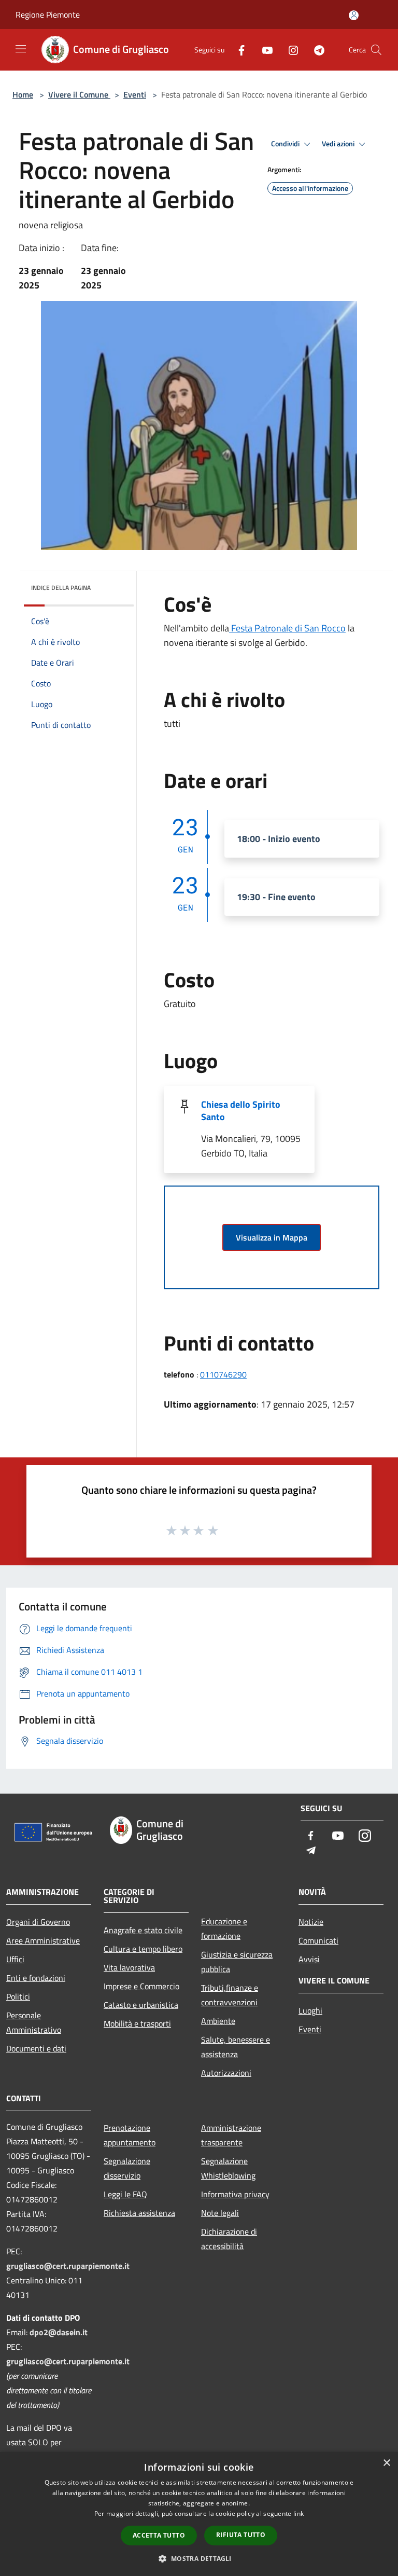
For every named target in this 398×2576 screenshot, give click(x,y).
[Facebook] (237, 50)
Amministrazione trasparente (231, 2135)
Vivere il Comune (79, 94)
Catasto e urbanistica (141, 2005)
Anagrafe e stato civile (143, 1930)
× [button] (386, 2463)
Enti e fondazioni (36, 1978)
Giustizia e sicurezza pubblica (237, 1962)
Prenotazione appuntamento (130, 2135)
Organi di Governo (38, 1922)
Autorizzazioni (226, 2073)
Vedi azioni (339, 144)
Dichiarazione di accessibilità (229, 2239)
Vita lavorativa (129, 1967)
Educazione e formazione (224, 1928)
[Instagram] (289, 50)
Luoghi (310, 2010)
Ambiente (218, 2021)
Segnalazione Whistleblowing (228, 2168)
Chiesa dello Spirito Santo (241, 1111)
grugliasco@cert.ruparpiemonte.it (68, 2266)
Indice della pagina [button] (61, 588)
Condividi (286, 144)
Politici (18, 1996)
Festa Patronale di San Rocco (287, 628)
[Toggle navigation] (21, 49)
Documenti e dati (36, 2048)
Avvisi (309, 1959)
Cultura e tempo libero (143, 1949)
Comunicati (318, 1940)
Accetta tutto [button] (159, 2535)
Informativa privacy (235, 2194)
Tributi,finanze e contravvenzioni (230, 1995)
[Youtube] (263, 50)
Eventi (135, 94)
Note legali (220, 2213)
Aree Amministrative (43, 1940)
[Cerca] (376, 50)
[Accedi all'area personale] (354, 15)
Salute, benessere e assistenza (236, 2047)
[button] (199, 2558)
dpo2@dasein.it (59, 2332)
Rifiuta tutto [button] (241, 2535)
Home (23, 94)
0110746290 (223, 1374)
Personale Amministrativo (34, 2022)
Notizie (311, 1922)
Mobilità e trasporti (137, 2023)
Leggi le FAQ (125, 2194)
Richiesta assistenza (139, 2213)
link (298, 2513)
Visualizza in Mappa (272, 1237)
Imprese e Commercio (141, 1986)
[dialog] (199, 2514)
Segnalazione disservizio (127, 2168)
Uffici (15, 1959)
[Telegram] (315, 50)
